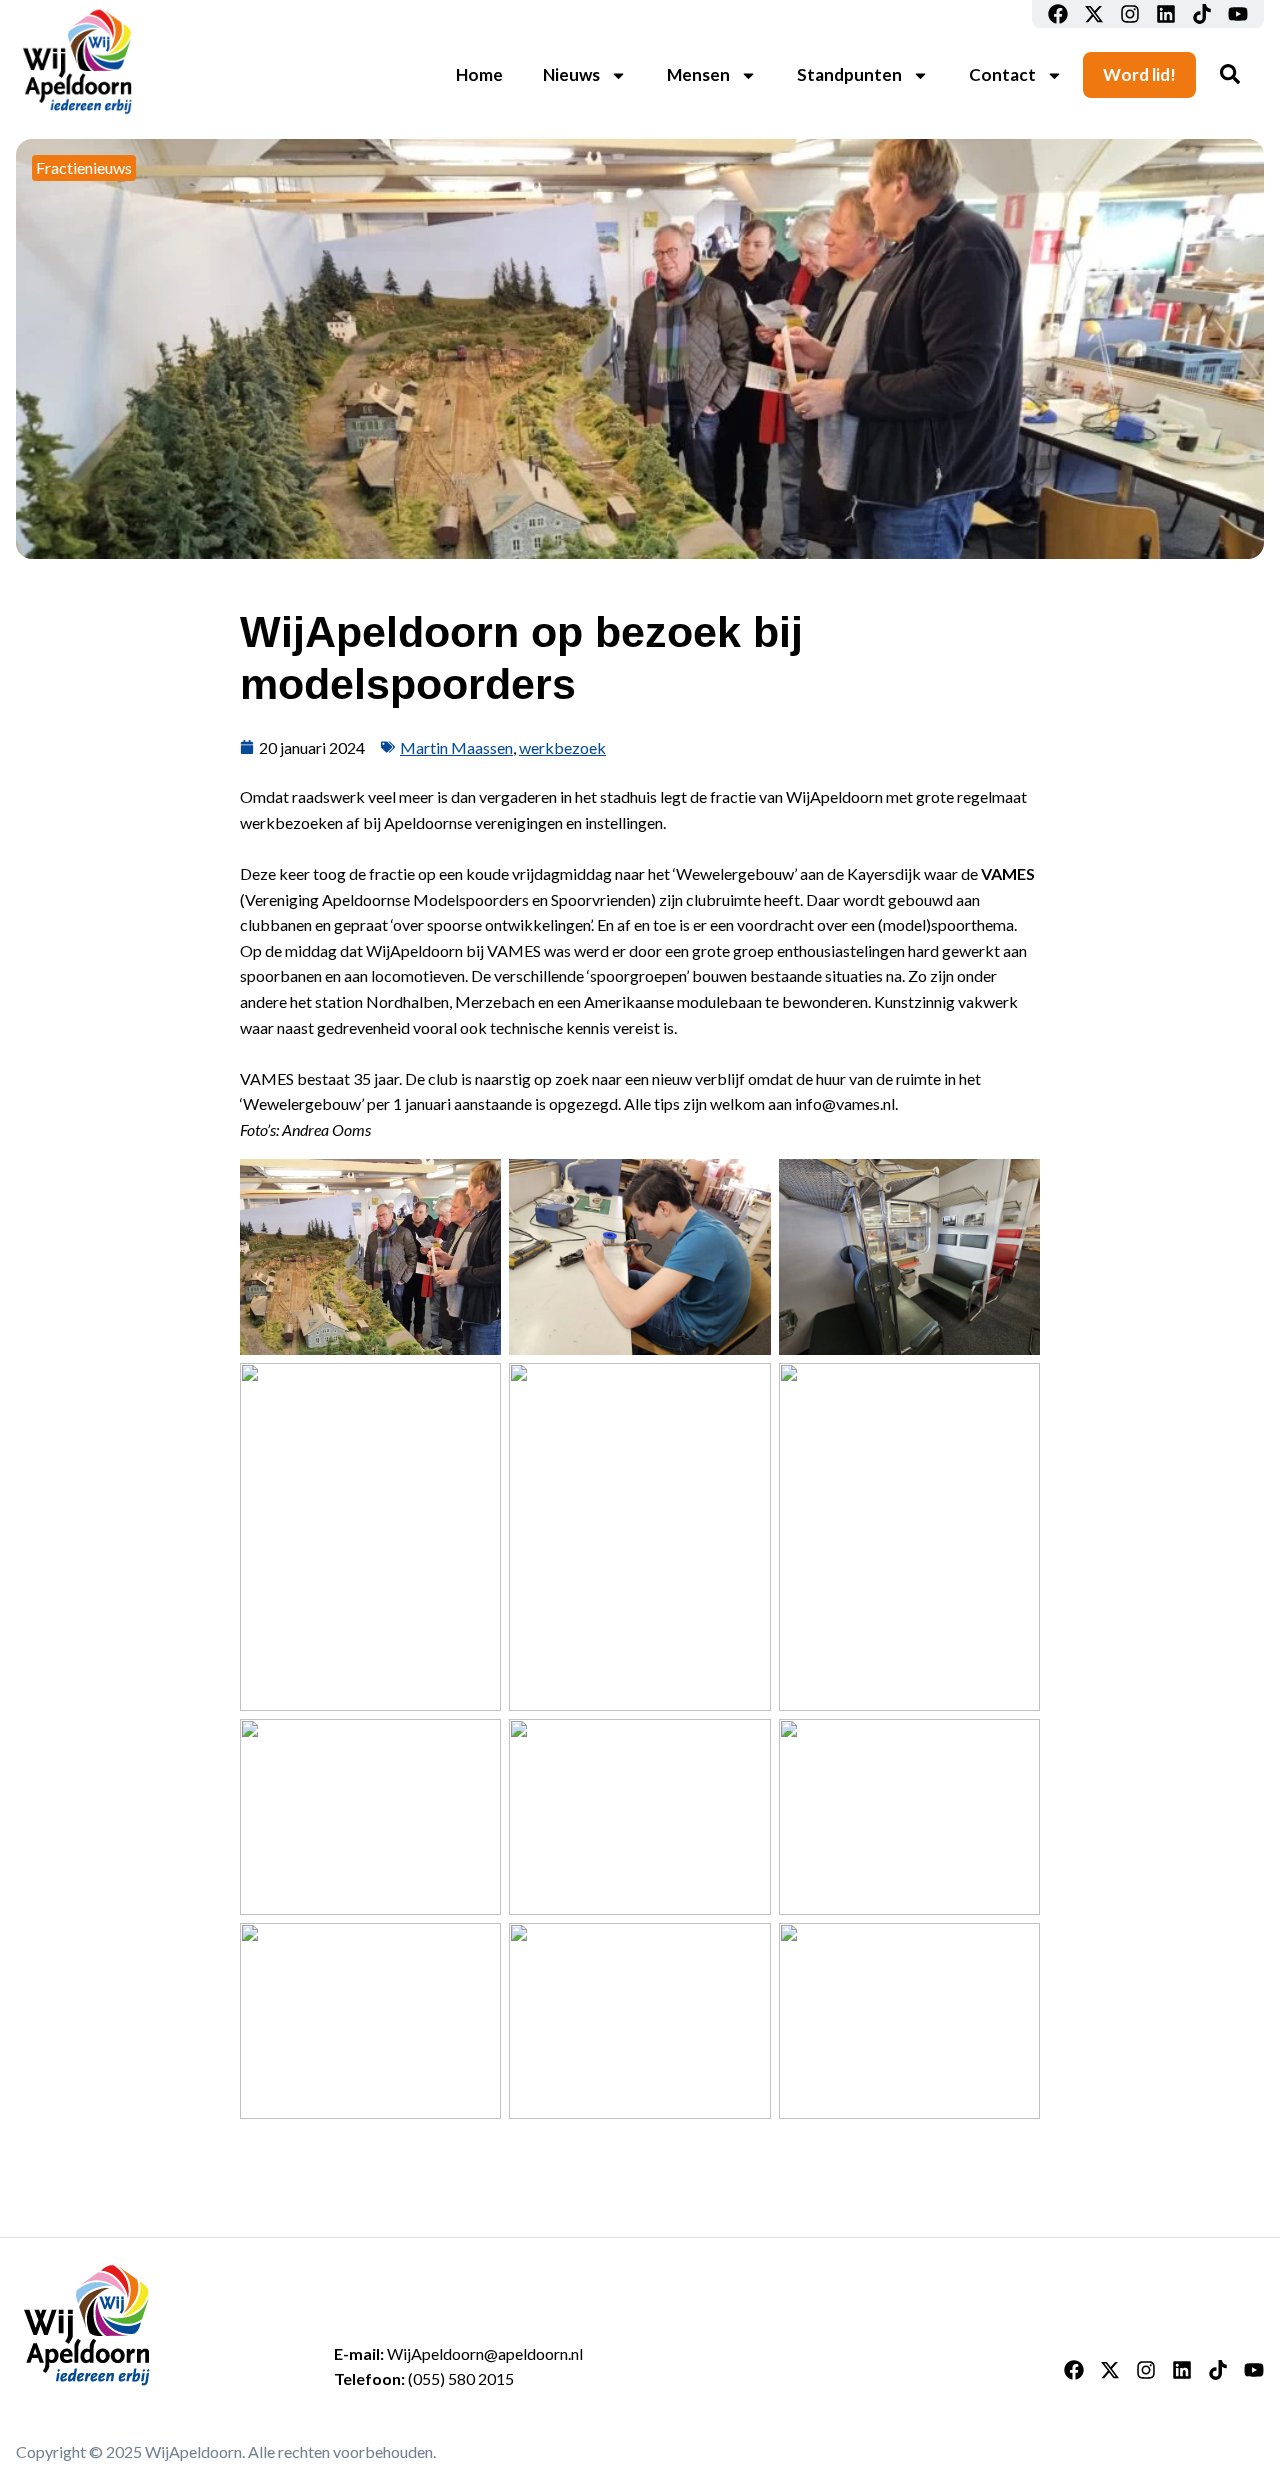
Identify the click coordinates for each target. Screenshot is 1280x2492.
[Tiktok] (1202, 14)
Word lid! (1139, 74)
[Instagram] (1130, 14)
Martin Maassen (456, 747)
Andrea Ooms (326, 1129)
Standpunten (849, 74)
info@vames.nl (845, 1103)
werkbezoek (562, 747)
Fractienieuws (84, 167)
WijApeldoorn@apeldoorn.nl (485, 2353)
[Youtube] (1238, 14)
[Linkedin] (1166, 14)
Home (479, 74)
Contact (1002, 74)
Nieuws (571, 74)
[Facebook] (1058, 14)
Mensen (698, 74)
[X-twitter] (1094, 14)
